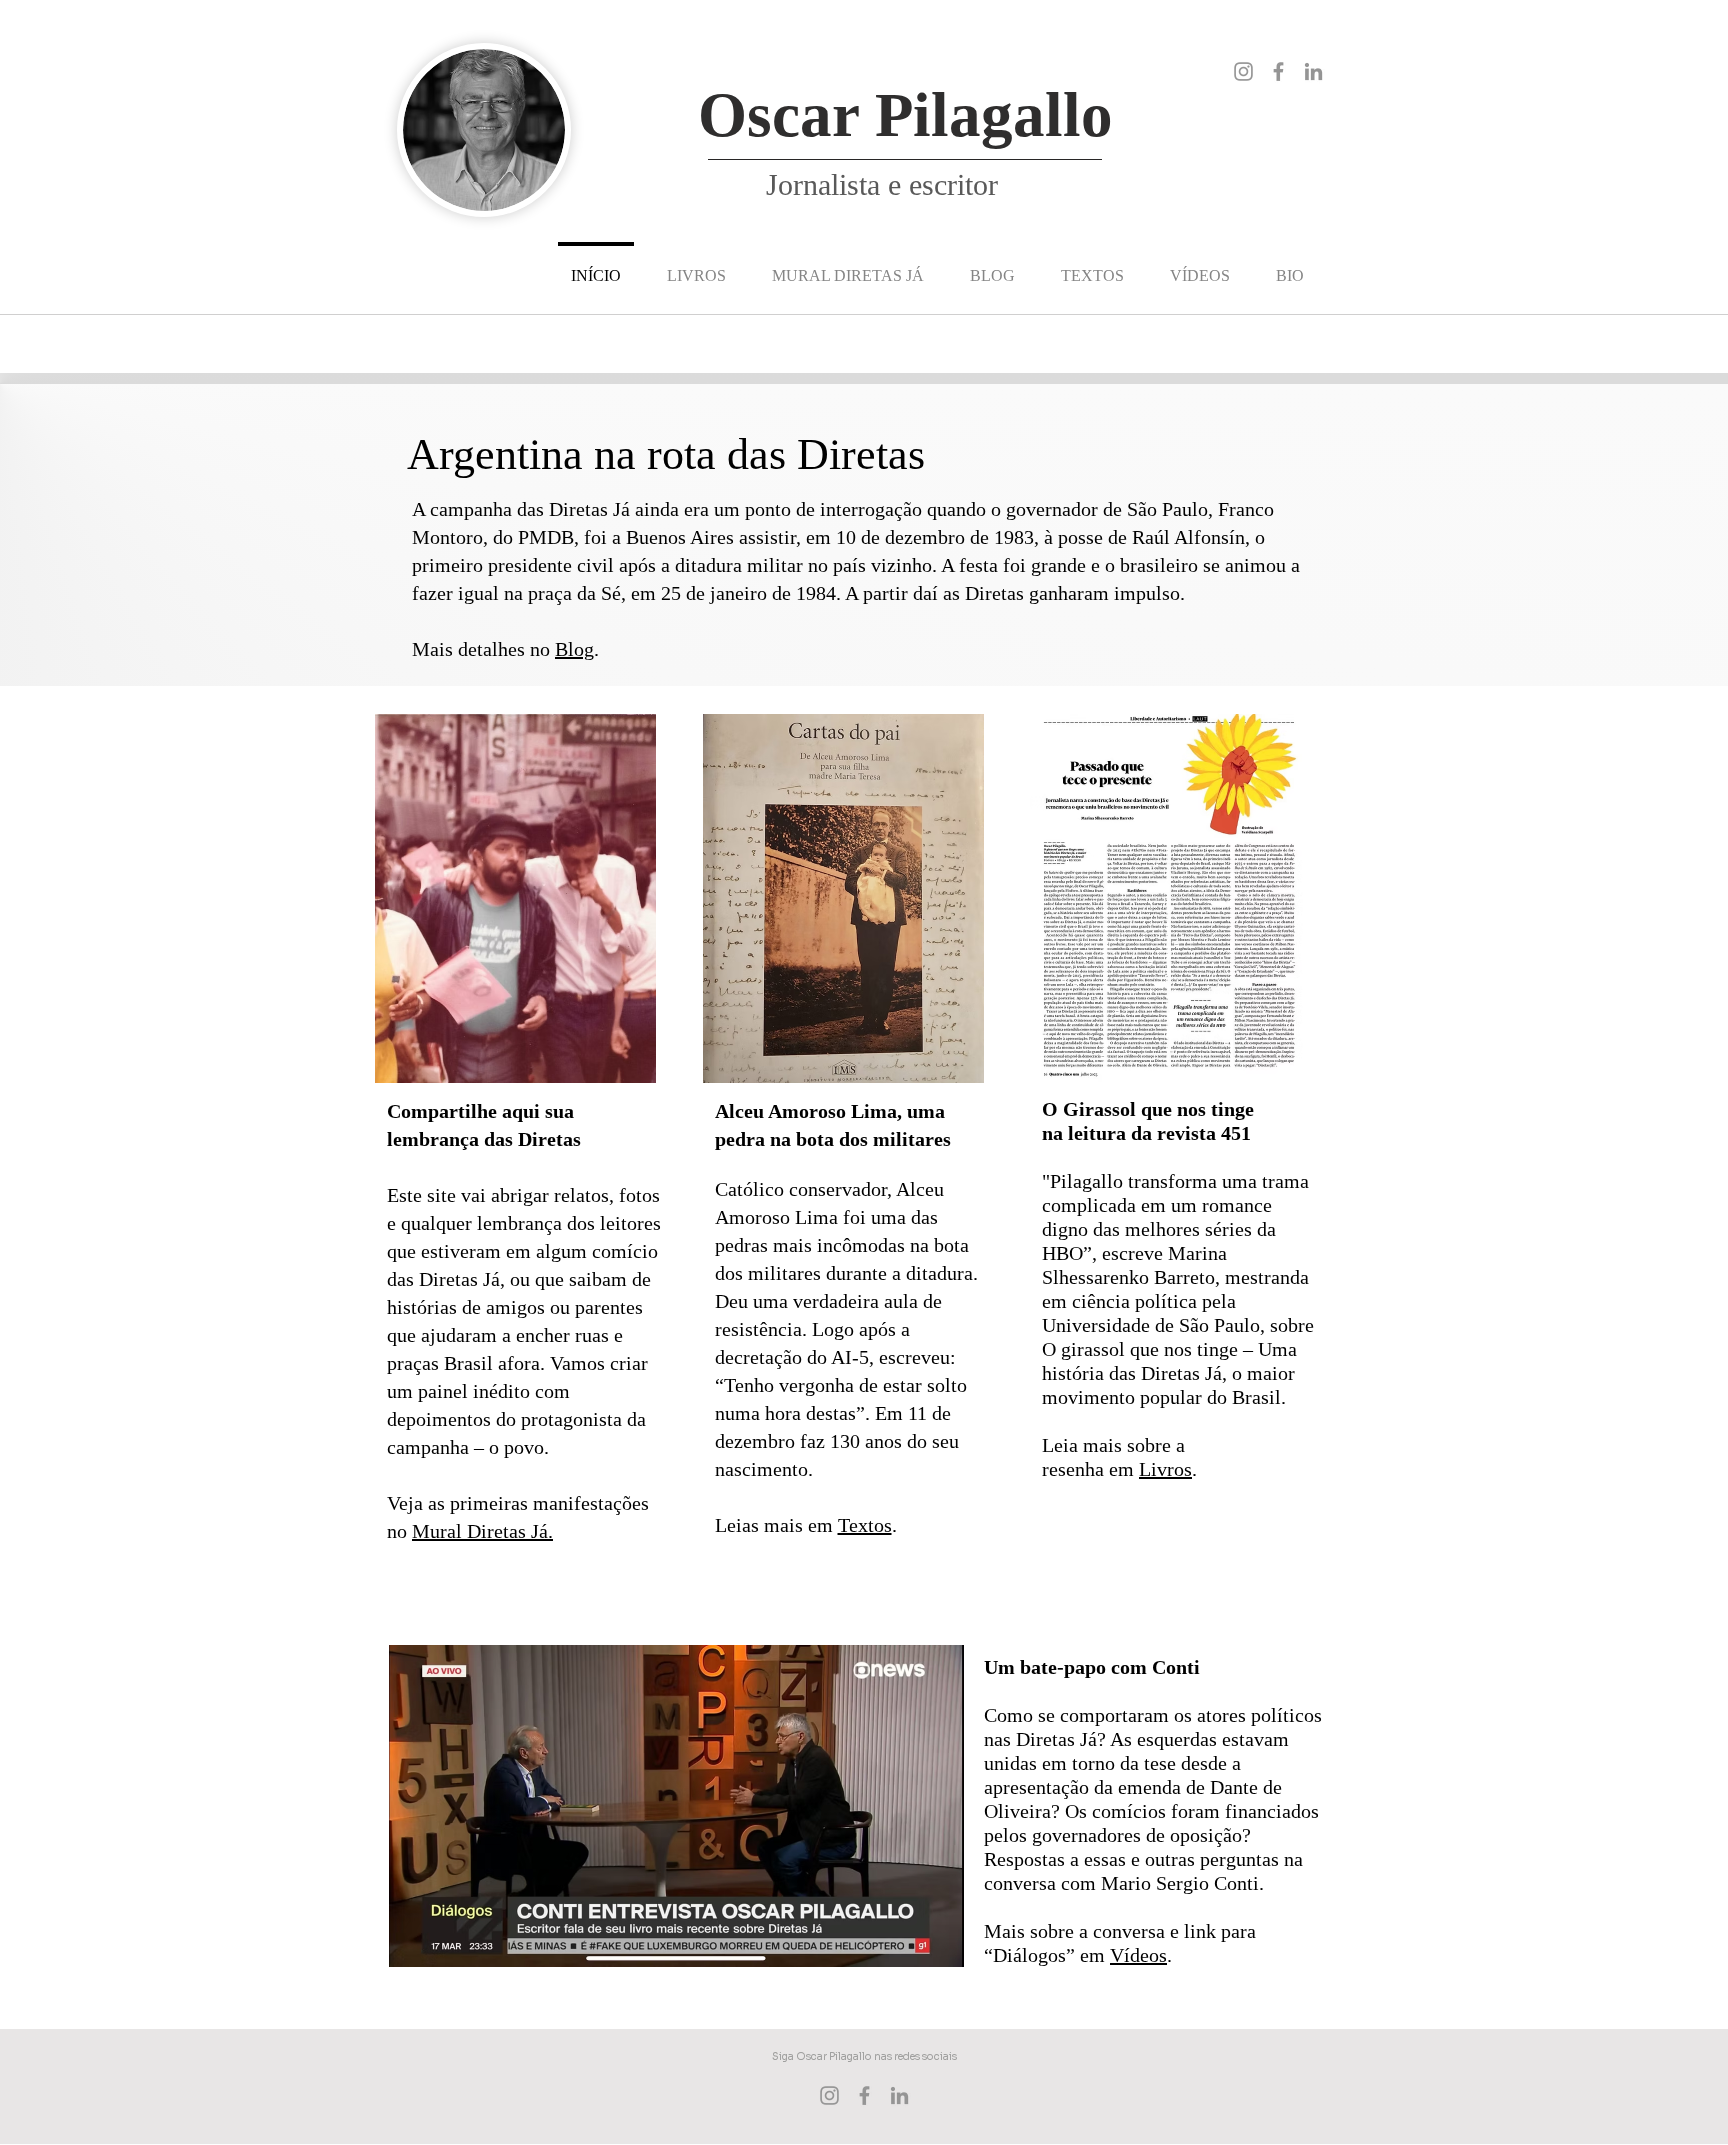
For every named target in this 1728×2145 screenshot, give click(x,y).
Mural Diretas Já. (482, 1531)
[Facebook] (1278, 71)
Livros (1165, 1469)
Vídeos (1138, 1955)
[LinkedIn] (1313, 71)
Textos (865, 1525)
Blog (574, 649)
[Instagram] (1243, 71)
